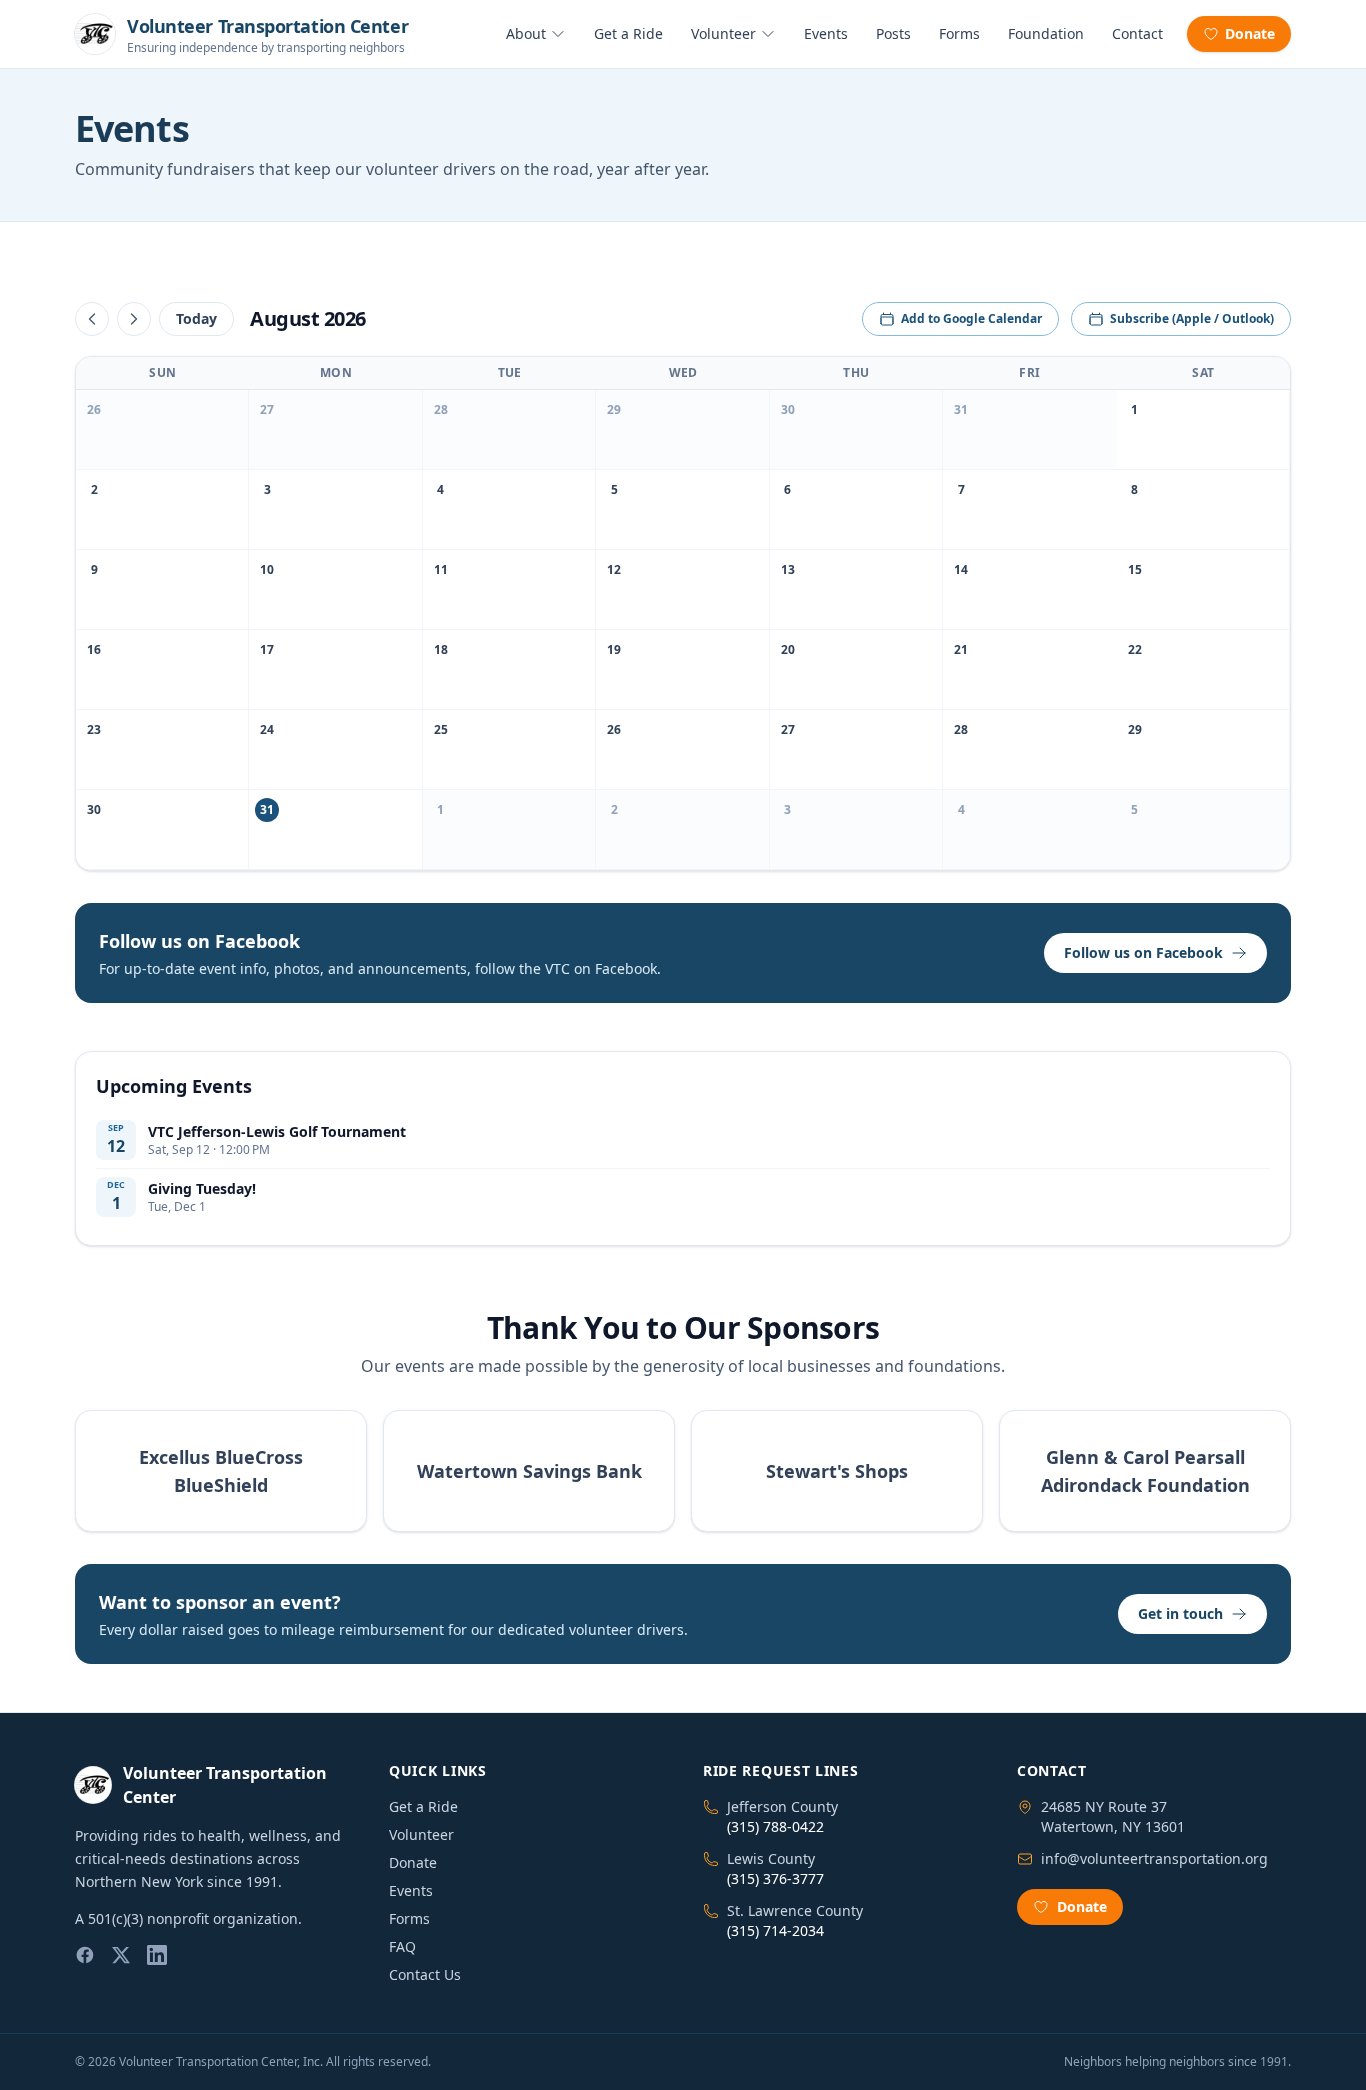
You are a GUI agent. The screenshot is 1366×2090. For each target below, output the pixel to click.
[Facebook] (85, 1955)
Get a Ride (628, 33)
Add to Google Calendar (971, 318)
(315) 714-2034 (775, 1930)
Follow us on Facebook (1143, 952)
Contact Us (425, 1974)
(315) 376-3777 (775, 1878)
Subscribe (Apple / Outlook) (1192, 318)
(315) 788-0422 (775, 1826)
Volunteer (723, 33)
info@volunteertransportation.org (1154, 1858)
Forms (959, 33)
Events (826, 33)
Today (196, 318)
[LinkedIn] (157, 1955)
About (526, 33)
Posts (893, 33)
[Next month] (134, 319)
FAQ (402, 1946)
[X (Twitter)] (121, 1955)
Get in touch (1180, 1613)
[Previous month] (92, 319)
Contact (1137, 33)
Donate (1250, 33)
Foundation (1046, 33)
